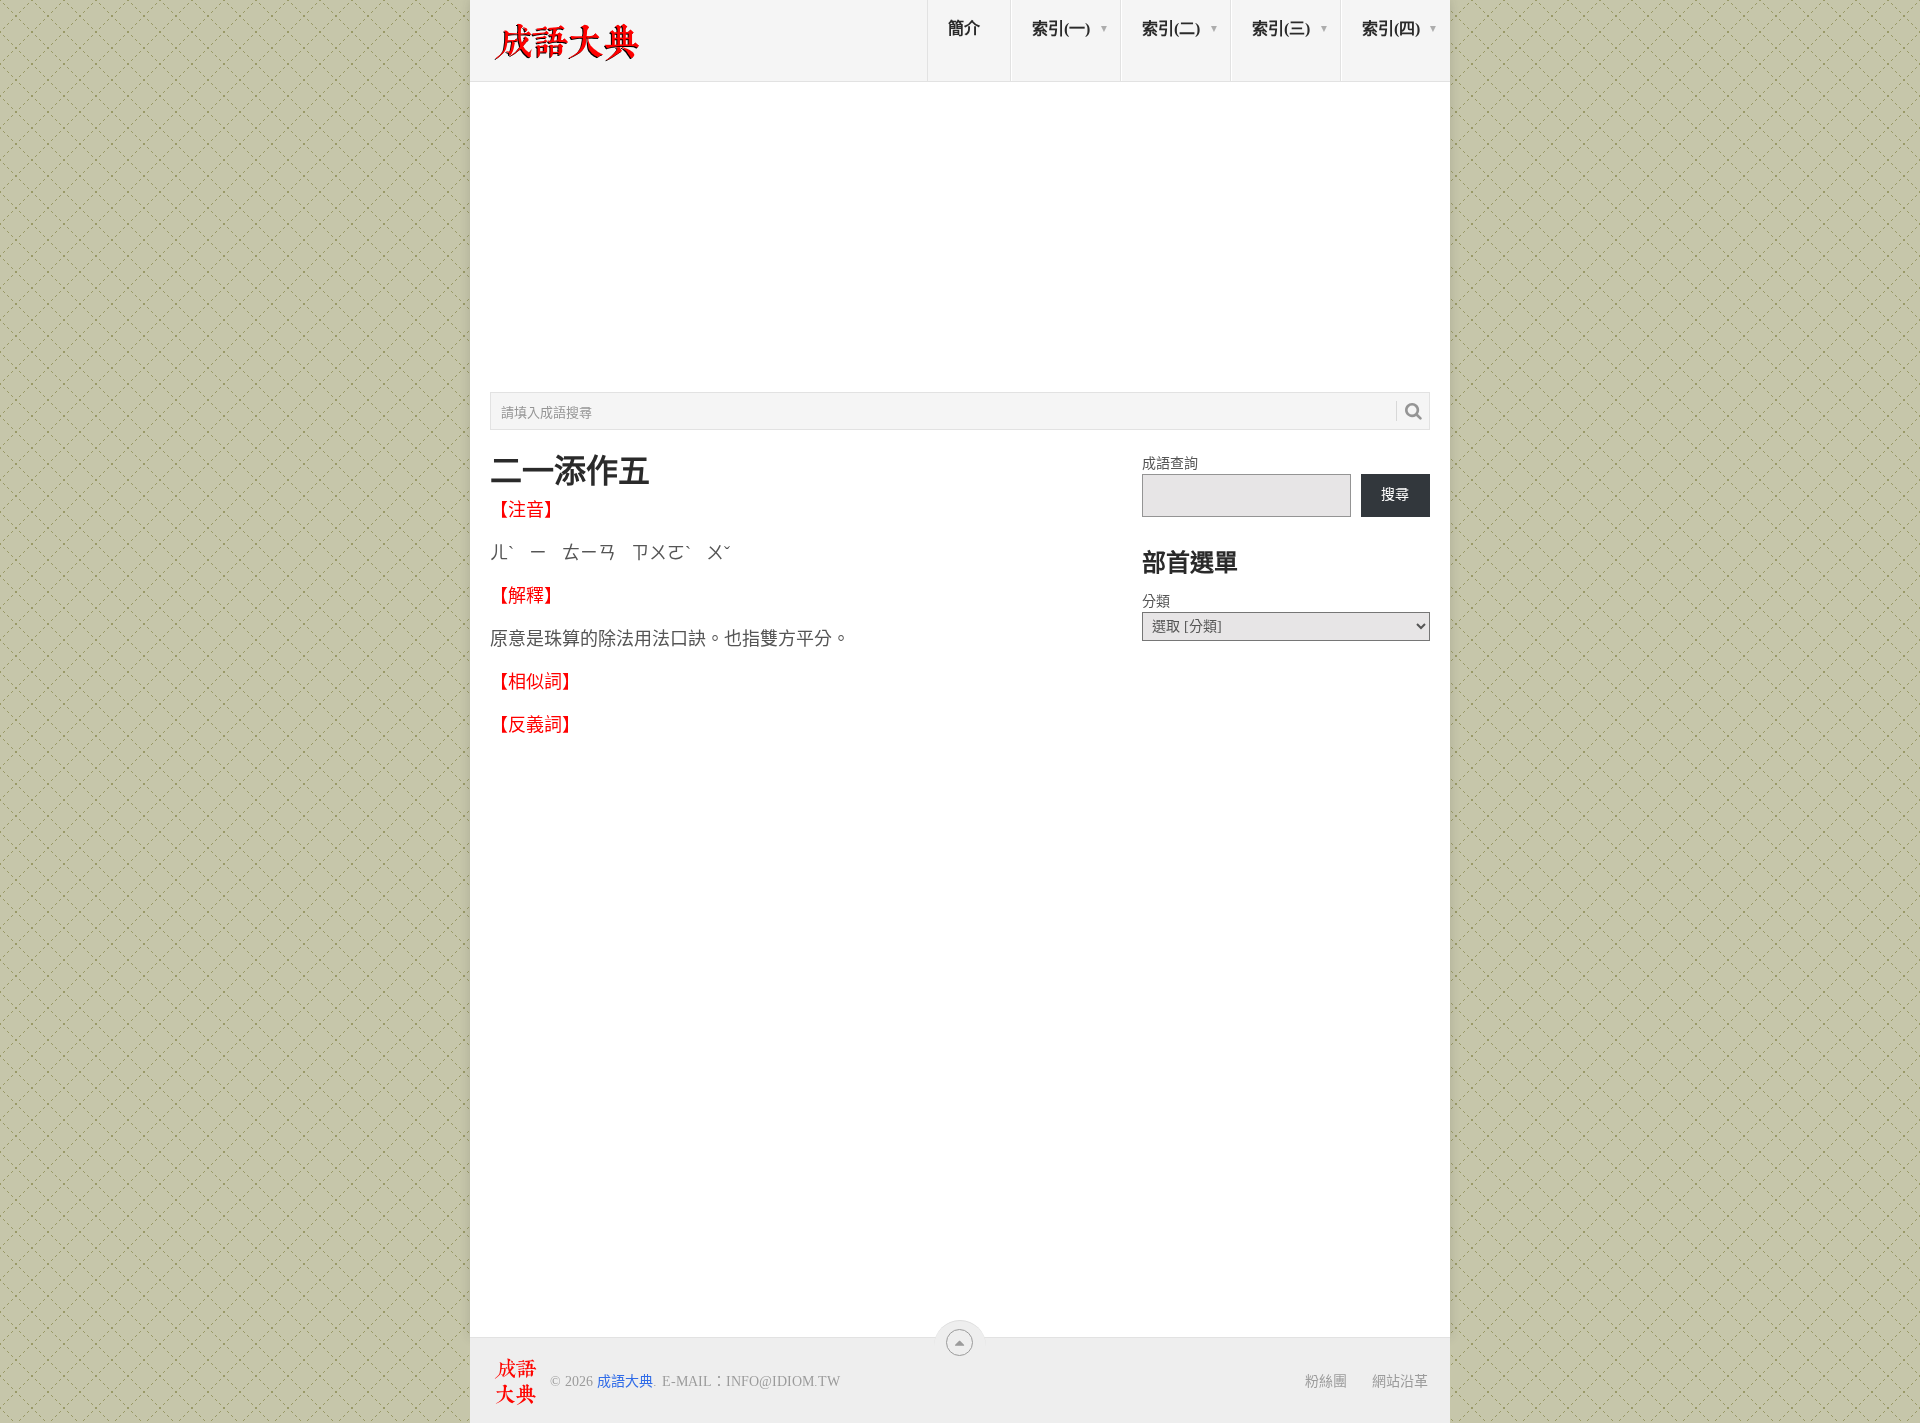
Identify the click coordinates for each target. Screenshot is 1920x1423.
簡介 (964, 28)
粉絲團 (1326, 1381)
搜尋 (1395, 494)
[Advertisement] (960, 237)
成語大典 (625, 1381)
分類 (1156, 601)
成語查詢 (1170, 463)
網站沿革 (1400, 1381)
